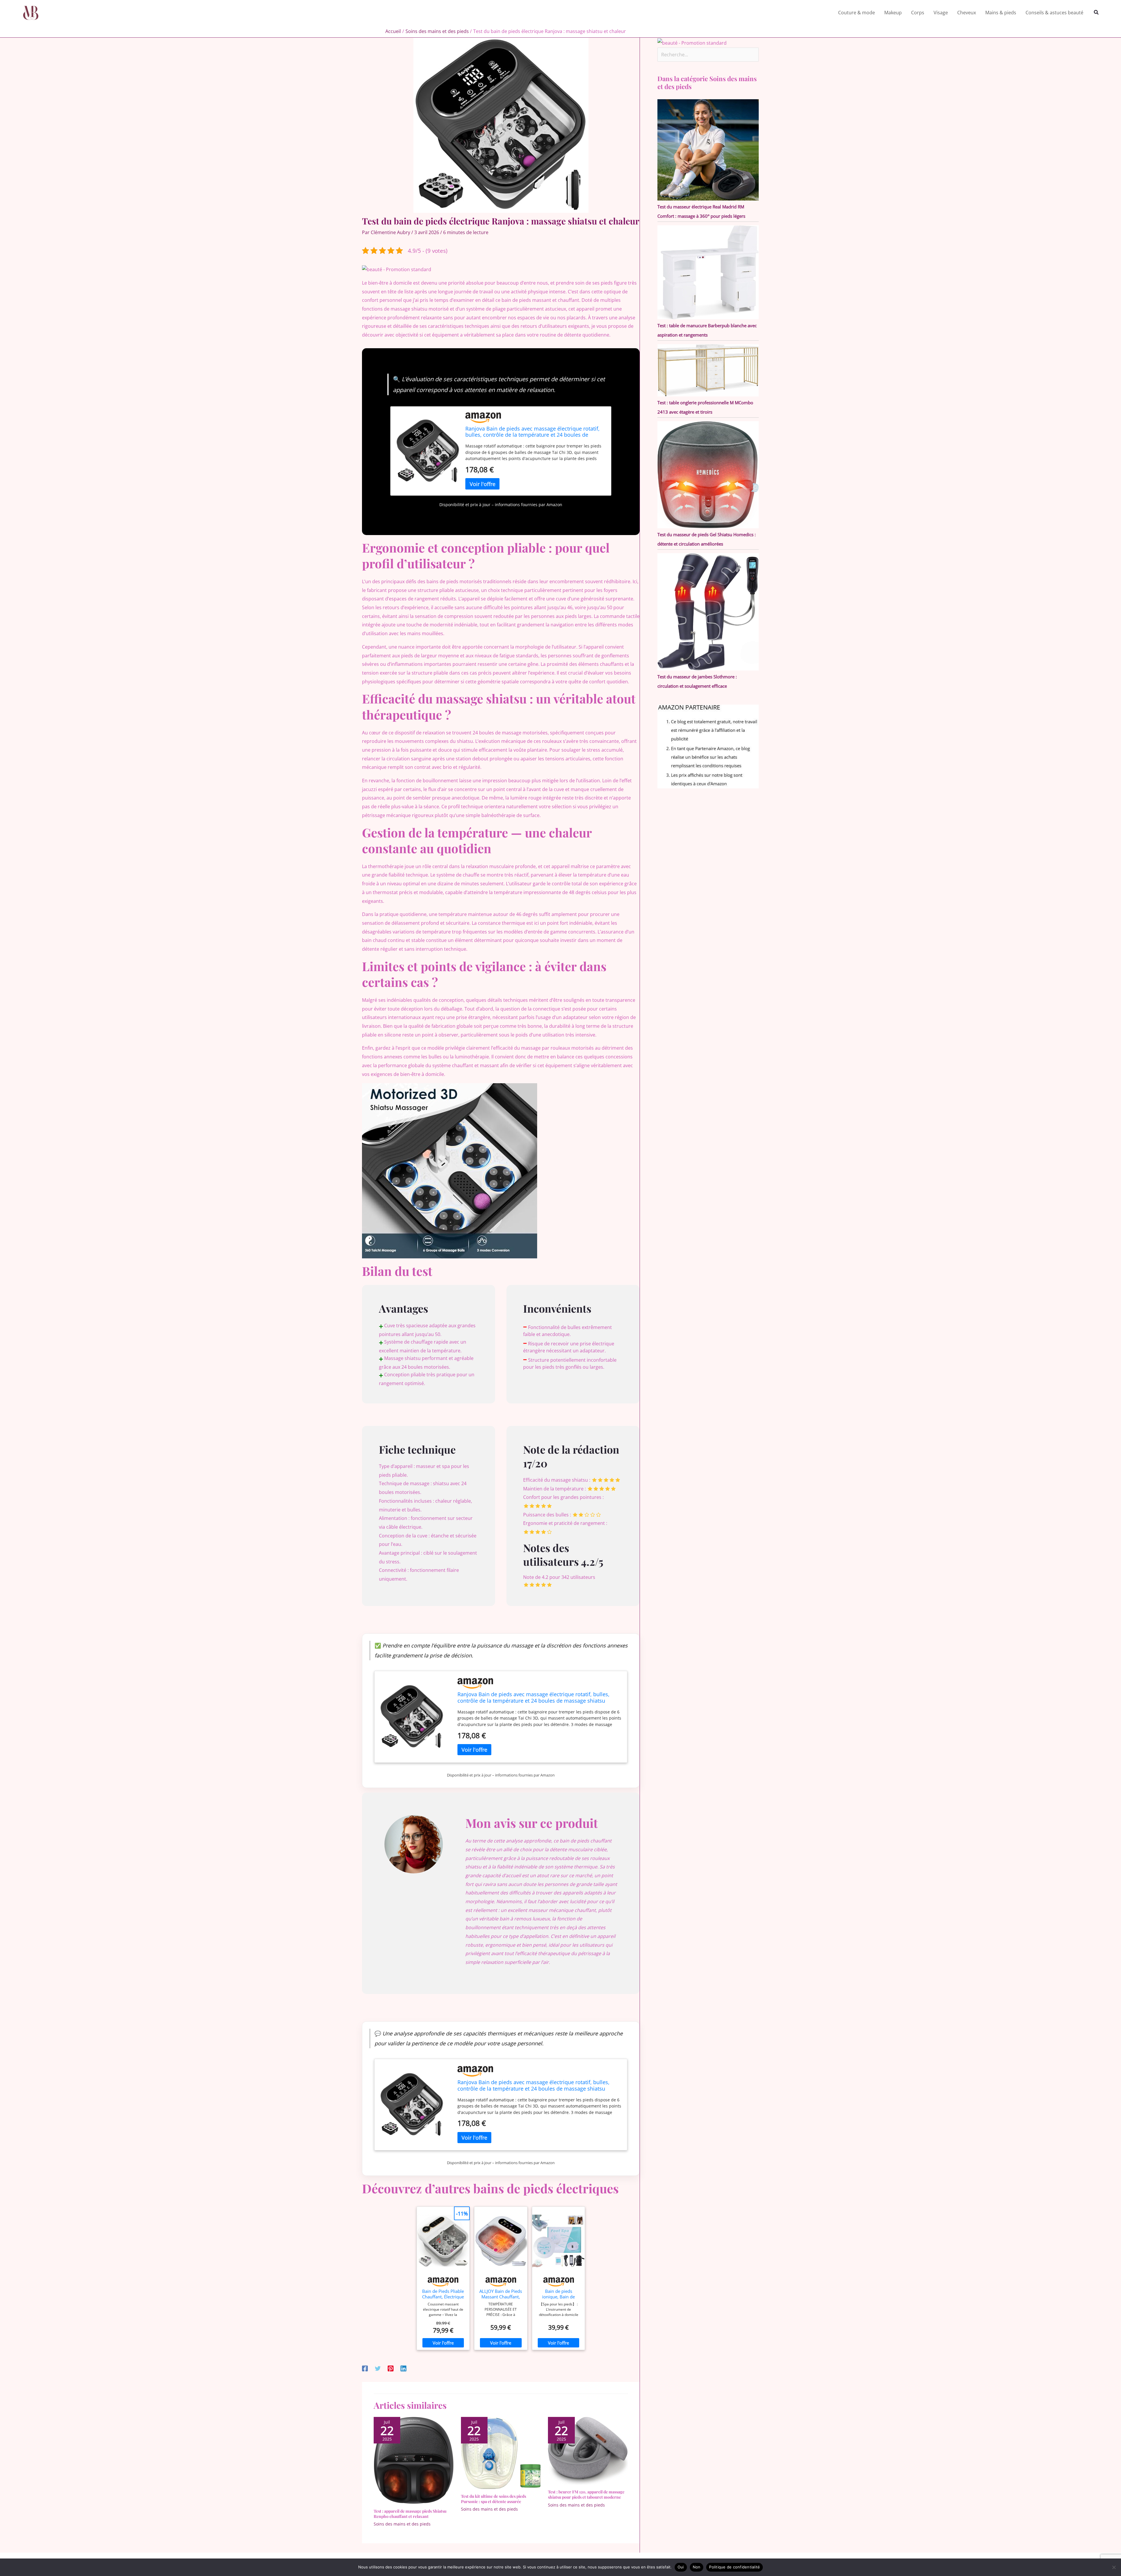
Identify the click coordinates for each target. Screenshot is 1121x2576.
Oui (681, 2567)
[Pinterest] (391, 2368)
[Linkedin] (403, 2368)
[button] (1096, 13)
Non (697, 2567)
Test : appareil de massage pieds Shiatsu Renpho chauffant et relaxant (410, 2514)
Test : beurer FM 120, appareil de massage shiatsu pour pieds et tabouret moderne (586, 2494)
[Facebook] (365, 2368)
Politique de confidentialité (734, 2567)
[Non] (1114, 2567)
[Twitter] (378, 2368)
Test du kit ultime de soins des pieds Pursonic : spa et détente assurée (494, 2499)
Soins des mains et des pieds (402, 2524)
